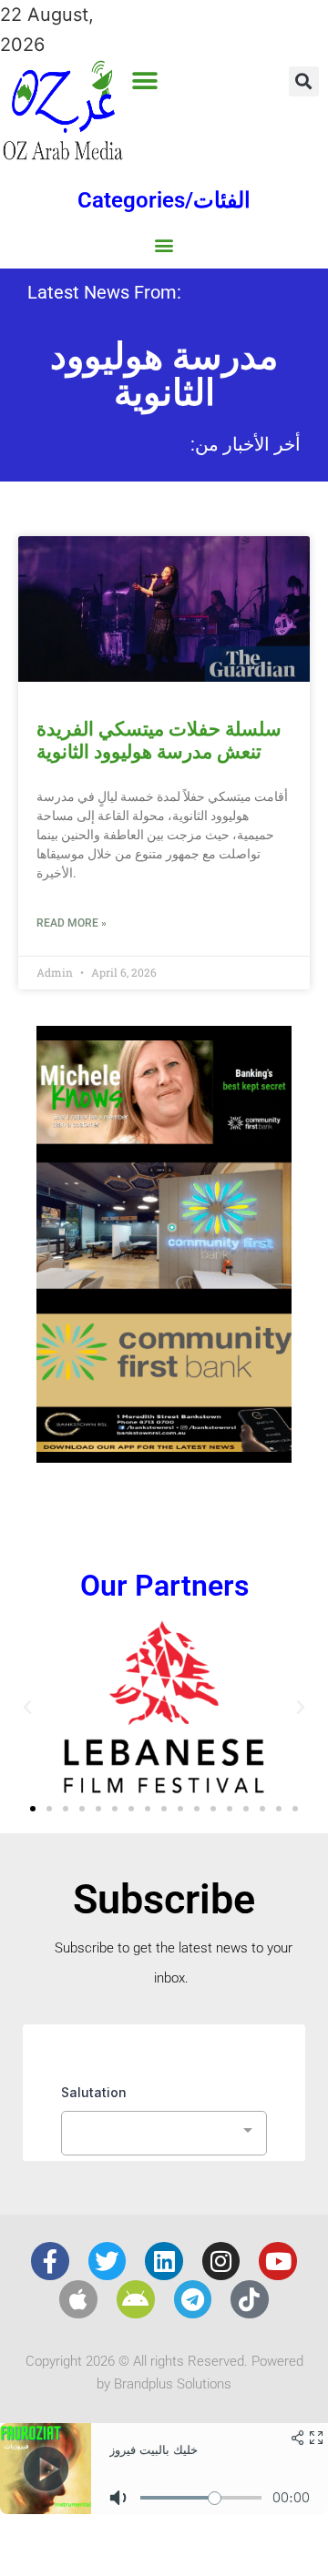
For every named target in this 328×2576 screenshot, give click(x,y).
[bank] (164, 1456)
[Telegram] (193, 2299)
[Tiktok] (250, 2299)
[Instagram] (221, 2261)
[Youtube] (278, 2261)
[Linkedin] (164, 2261)
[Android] (136, 2299)
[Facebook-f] (50, 2261)
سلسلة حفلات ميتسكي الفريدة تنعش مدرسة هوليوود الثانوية (159, 740)
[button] (145, 81)
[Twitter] (108, 2261)
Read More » (72, 923)
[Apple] (78, 2299)
